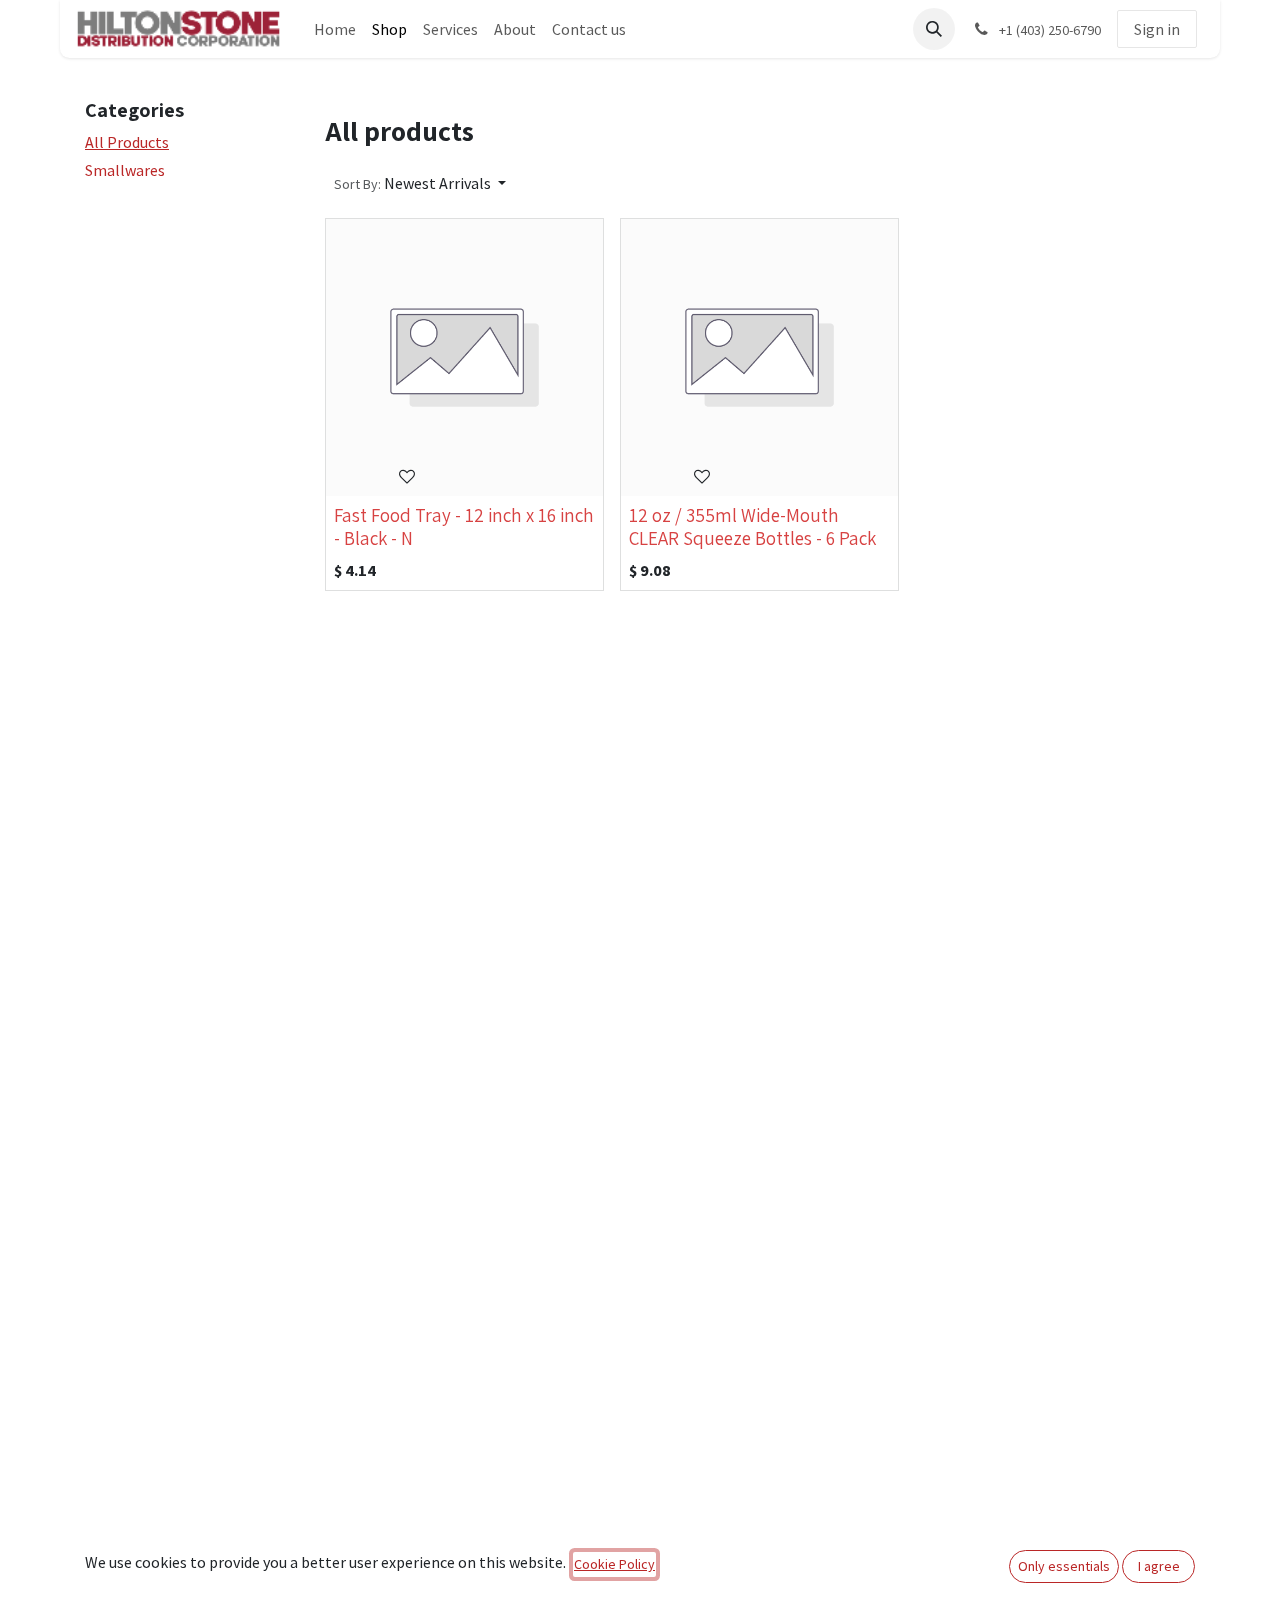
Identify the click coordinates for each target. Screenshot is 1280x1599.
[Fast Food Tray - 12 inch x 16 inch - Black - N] (464, 357)
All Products (127, 142)
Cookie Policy (614, 1564)
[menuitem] (335, 29)
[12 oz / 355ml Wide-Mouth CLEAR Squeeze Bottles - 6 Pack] (759, 357)
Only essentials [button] (1064, 1566)
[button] (934, 29)
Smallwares (125, 170)
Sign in (1157, 29)
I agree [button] (1159, 1566)
